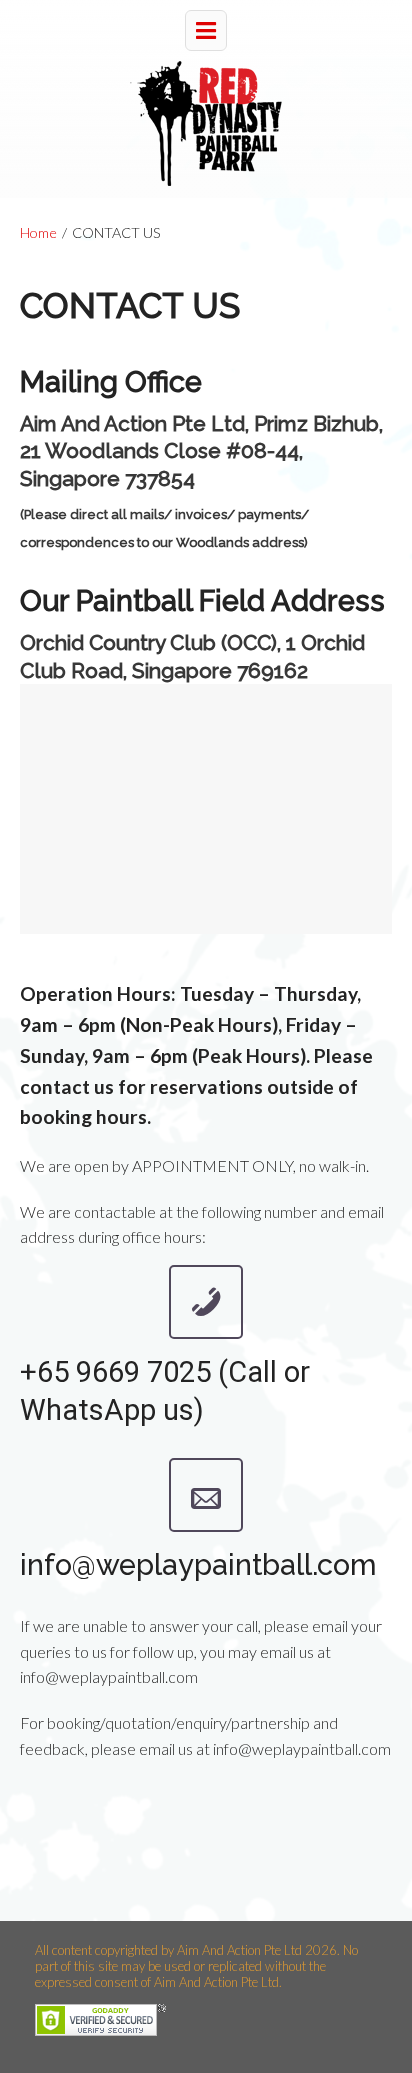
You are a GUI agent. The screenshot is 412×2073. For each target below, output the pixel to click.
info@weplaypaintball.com (198, 1565)
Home (38, 232)
